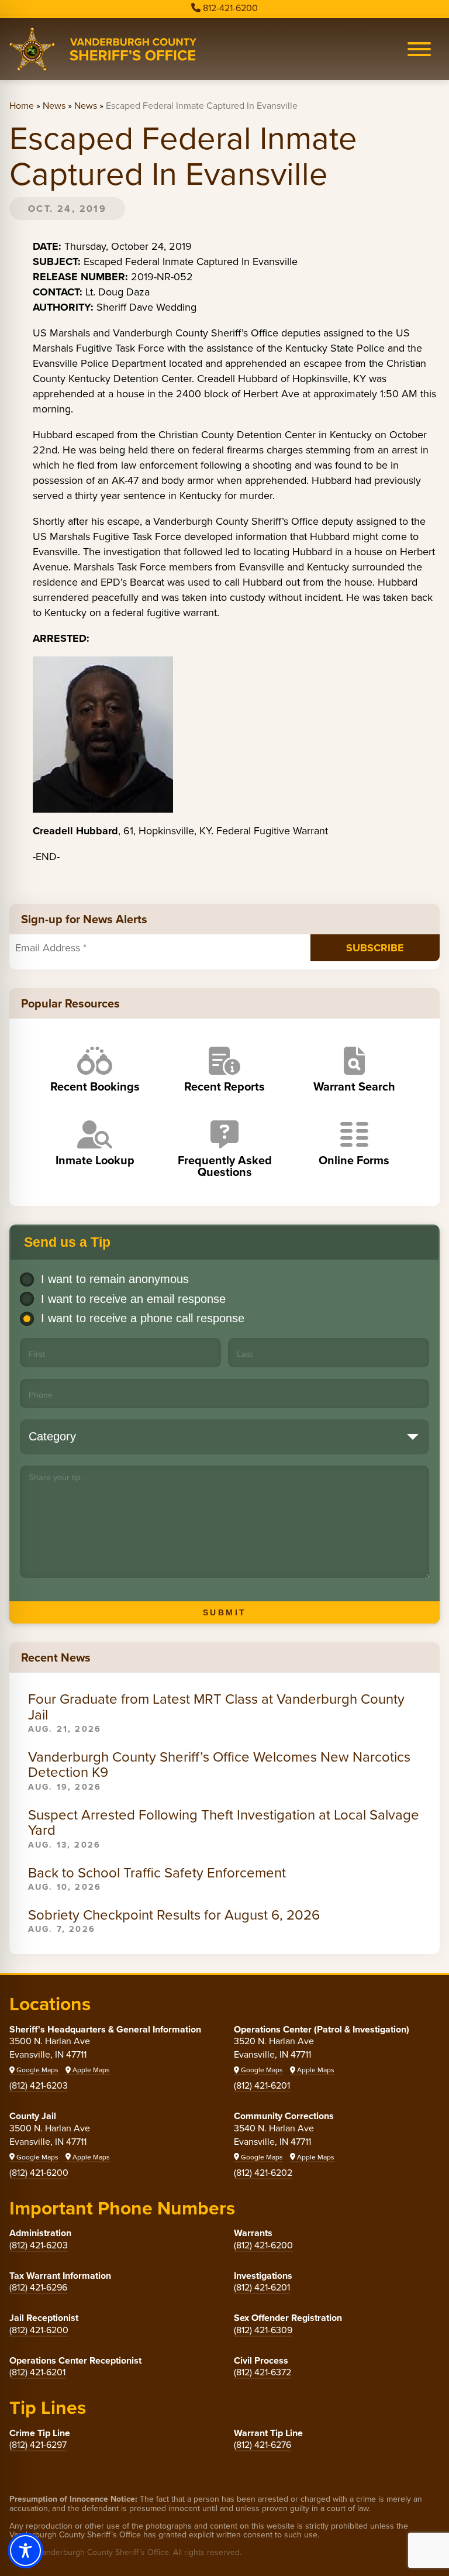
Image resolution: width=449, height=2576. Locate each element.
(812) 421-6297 (38, 2445)
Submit (225, 1612)
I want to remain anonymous (115, 1279)
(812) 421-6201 (262, 2085)
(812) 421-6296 (38, 2287)
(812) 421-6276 (263, 2445)
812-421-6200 (230, 8)
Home (22, 106)
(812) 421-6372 (263, 2372)
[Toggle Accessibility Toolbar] (25, 2551)
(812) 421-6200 (39, 2173)
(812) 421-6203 (39, 2085)
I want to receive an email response (133, 1299)
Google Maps (37, 2070)
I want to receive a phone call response (143, 1318)
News (54, 106)
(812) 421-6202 (263, 2173)
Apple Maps (90, 2070)
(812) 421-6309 (263, 2330)
